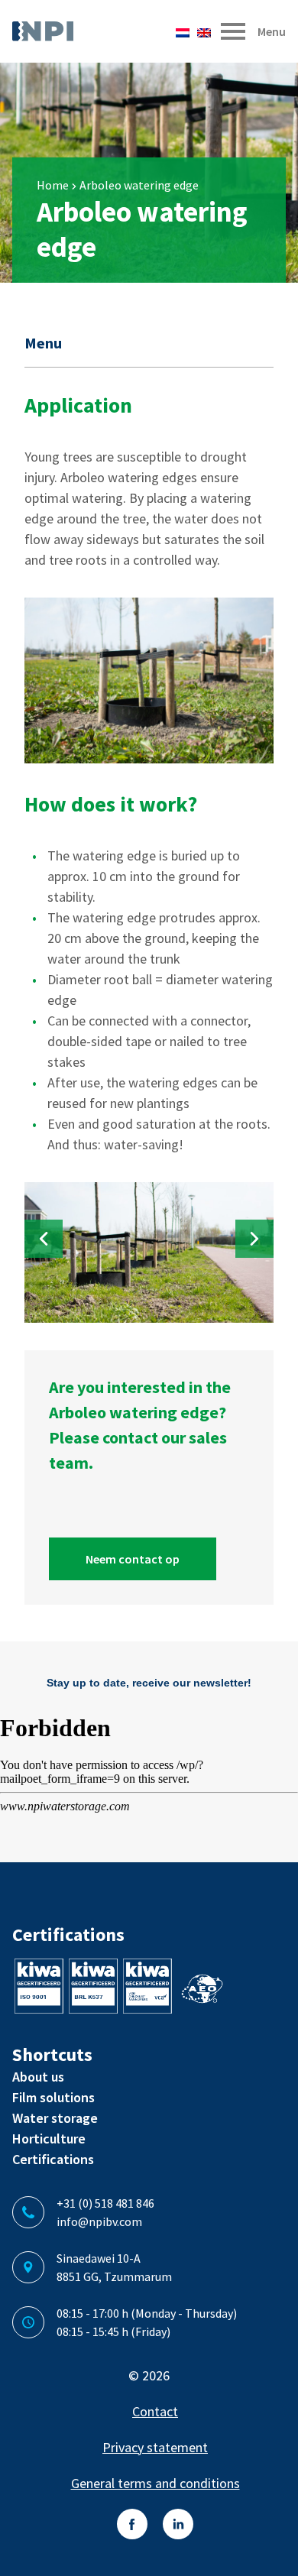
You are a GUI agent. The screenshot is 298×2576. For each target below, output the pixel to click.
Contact (155, 2411)
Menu (43, 343)
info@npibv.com (99, 2221)
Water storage (55, 2118)
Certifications (53, 2159)
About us (38, 2077)
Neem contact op (133, 1559)
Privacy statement (155, 2447)
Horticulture (49, 2139)
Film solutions (53, 2097)
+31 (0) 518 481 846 (105, 2203)
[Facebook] (132, 2524)
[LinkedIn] (178, 2524)
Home (53, 185)
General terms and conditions (155, 2483)
